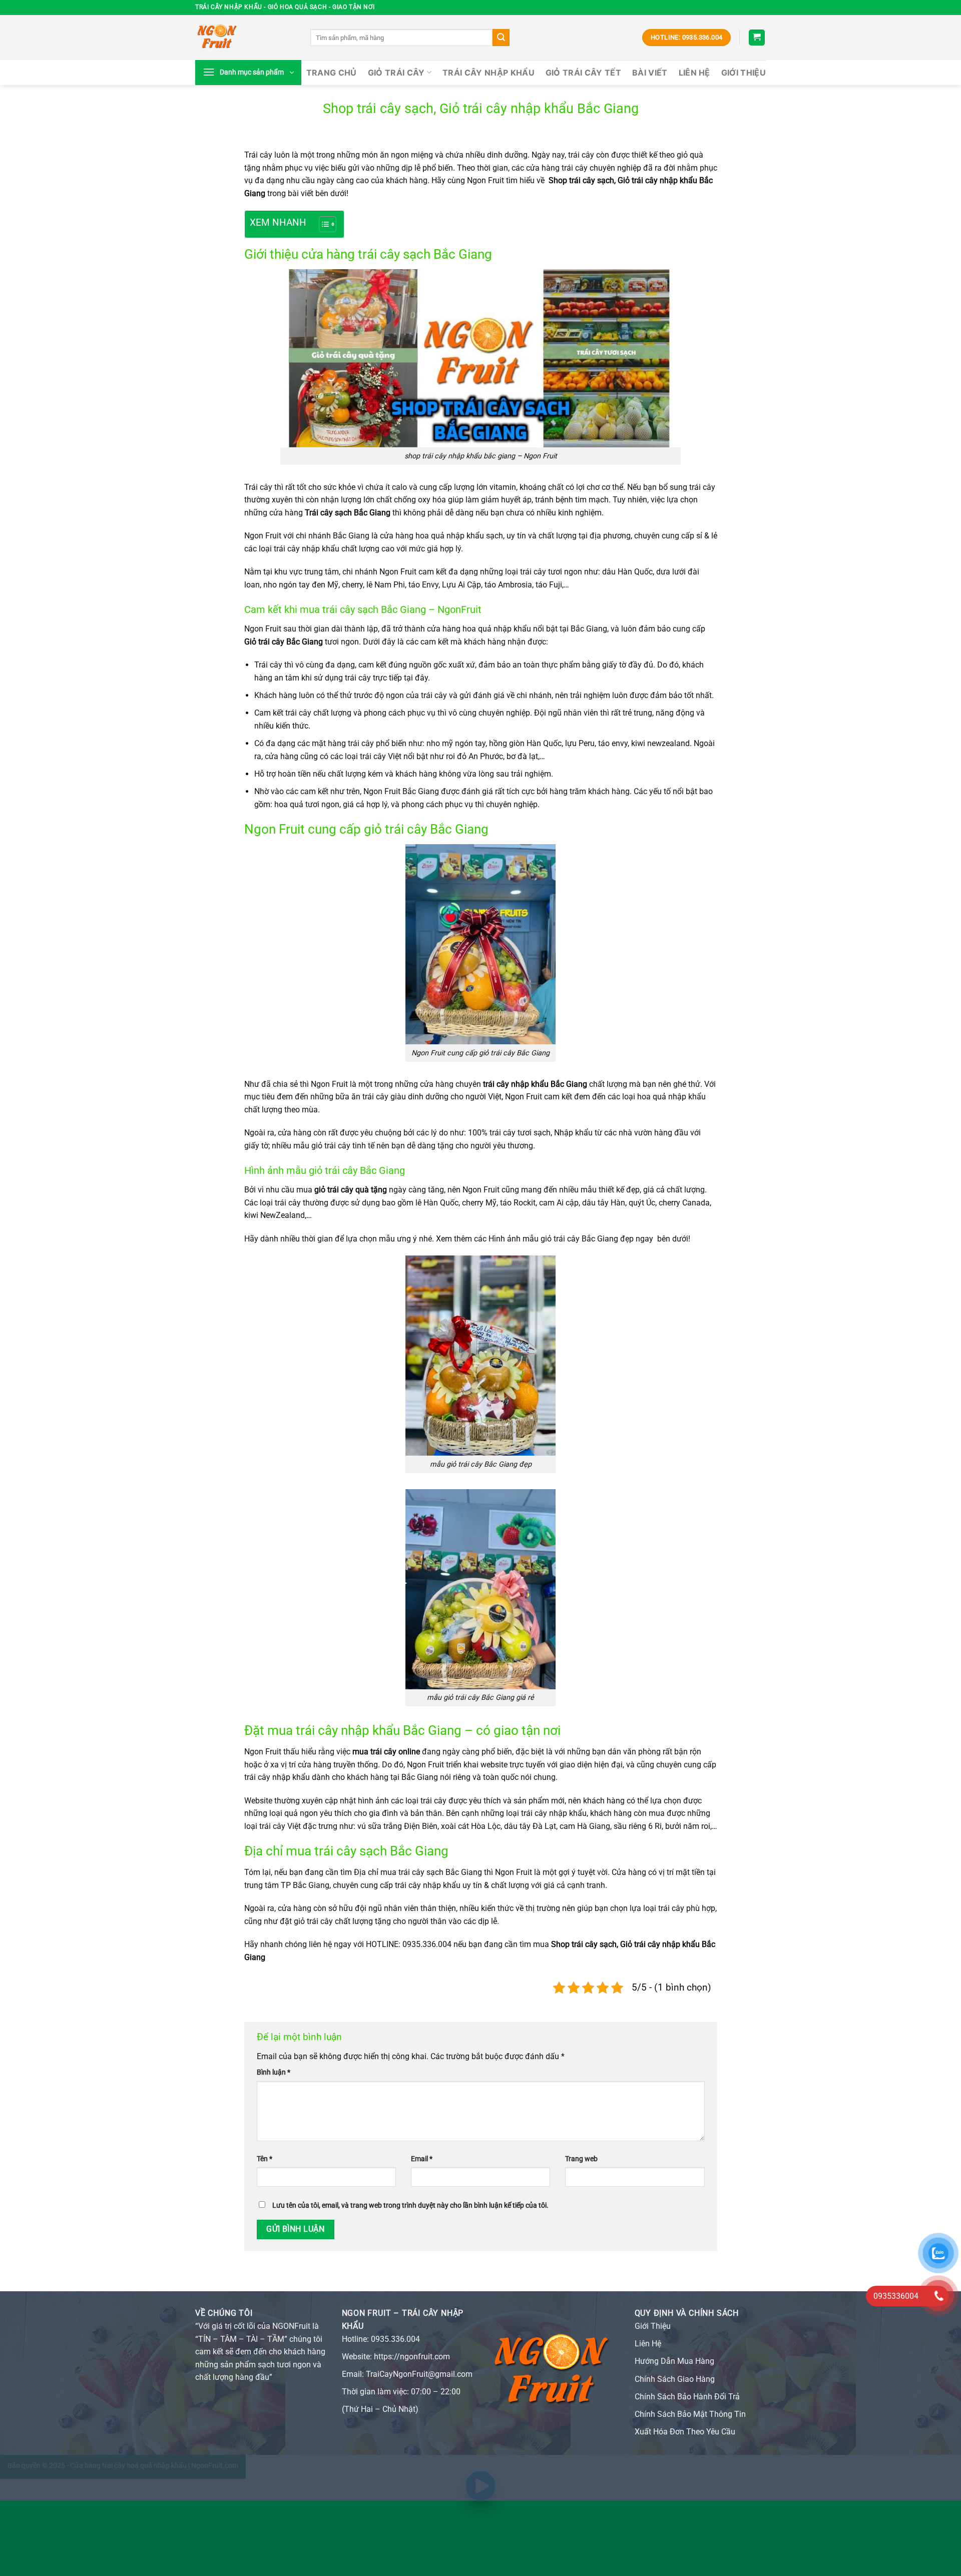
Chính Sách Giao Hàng (675, 2379)
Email (422, 2159)
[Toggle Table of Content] (323, 224)
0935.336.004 (395, 2339)
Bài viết (650, 73)
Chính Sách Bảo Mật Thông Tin (690, 2414)
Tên (265, 2159)
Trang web (581, 2159)
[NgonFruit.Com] (245, 38)
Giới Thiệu (653, 2326)
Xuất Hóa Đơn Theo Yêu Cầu (685, 2432)
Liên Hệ (694, 73)
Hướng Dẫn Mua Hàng (674, 2361)
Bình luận (274, 2072)
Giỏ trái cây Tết (583, 73)
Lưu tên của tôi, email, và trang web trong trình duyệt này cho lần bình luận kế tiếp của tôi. (410, 2205)
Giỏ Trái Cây (396, 73)
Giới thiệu (744, 73)
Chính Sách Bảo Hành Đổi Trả (687, 2397)
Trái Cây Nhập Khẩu (489, 73)
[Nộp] (501, 38)
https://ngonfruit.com (412, 2357)
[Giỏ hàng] (757, 38)
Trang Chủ (332, 73)
